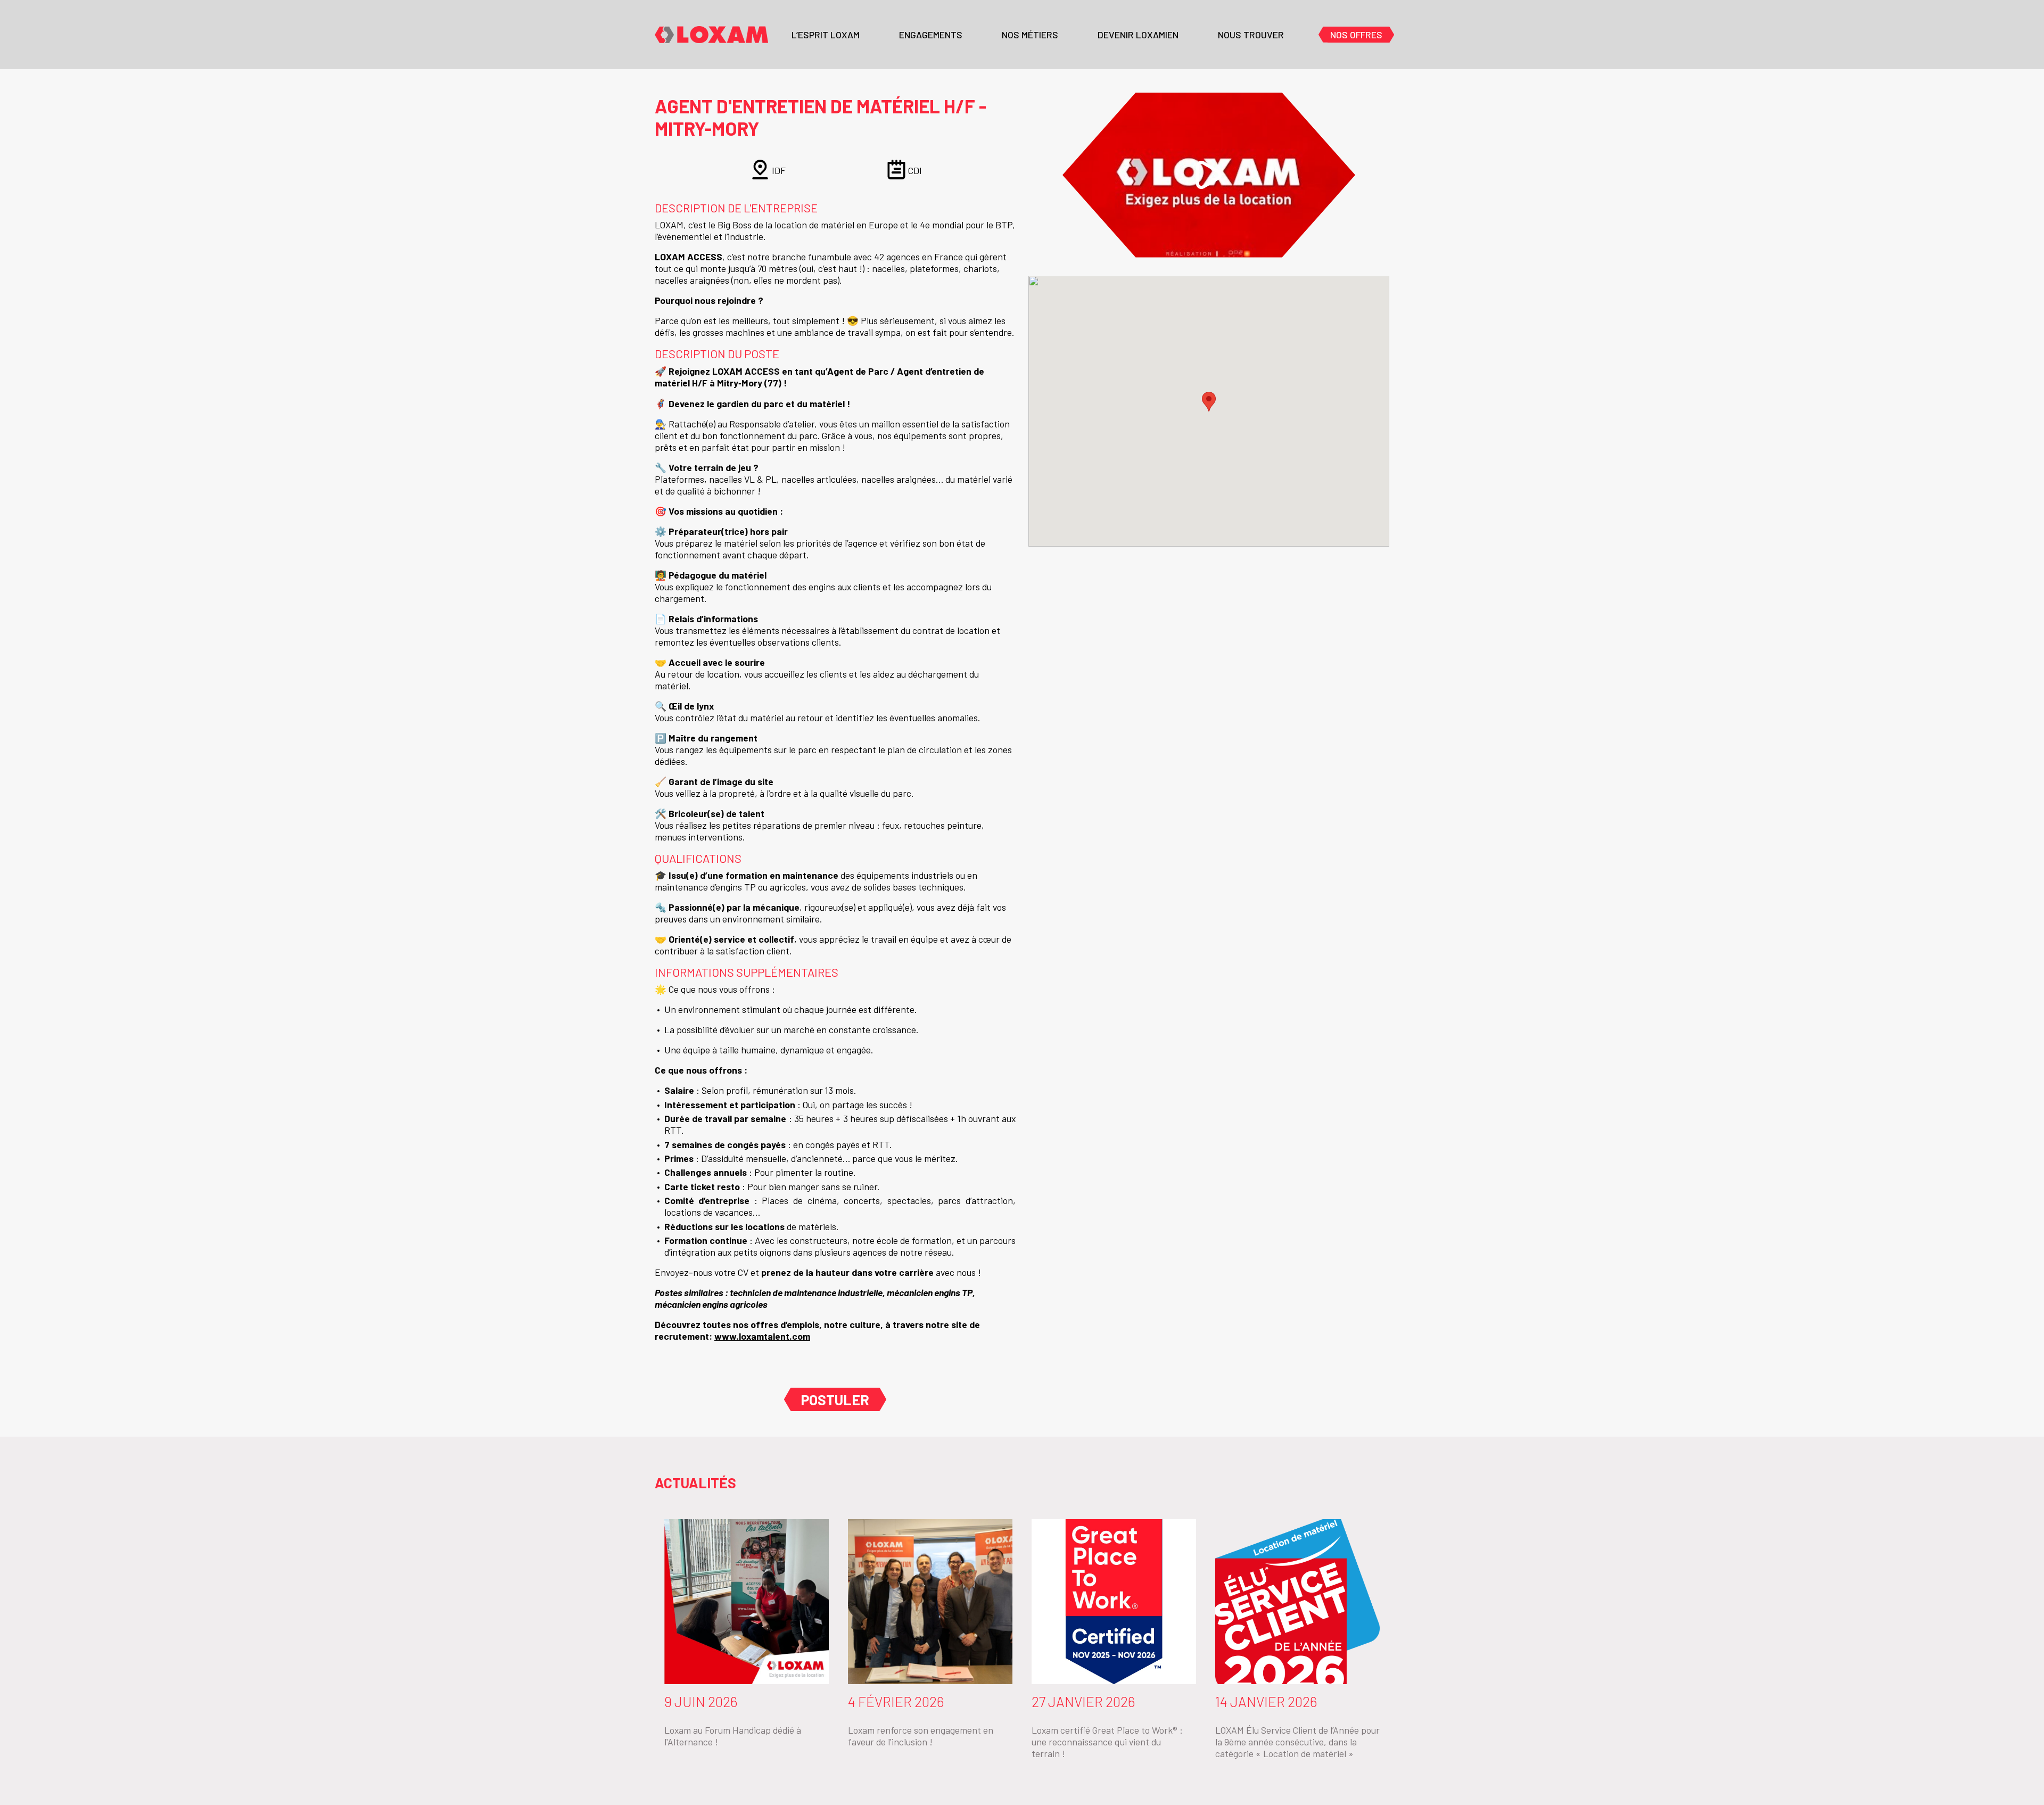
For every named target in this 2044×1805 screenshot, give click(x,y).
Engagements (931, 35)
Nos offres (1356, 35)
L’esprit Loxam (826, 35)
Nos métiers (1030, 35)
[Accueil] (711, 35)
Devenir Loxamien (1138, 35)
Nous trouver (1251, 35)
